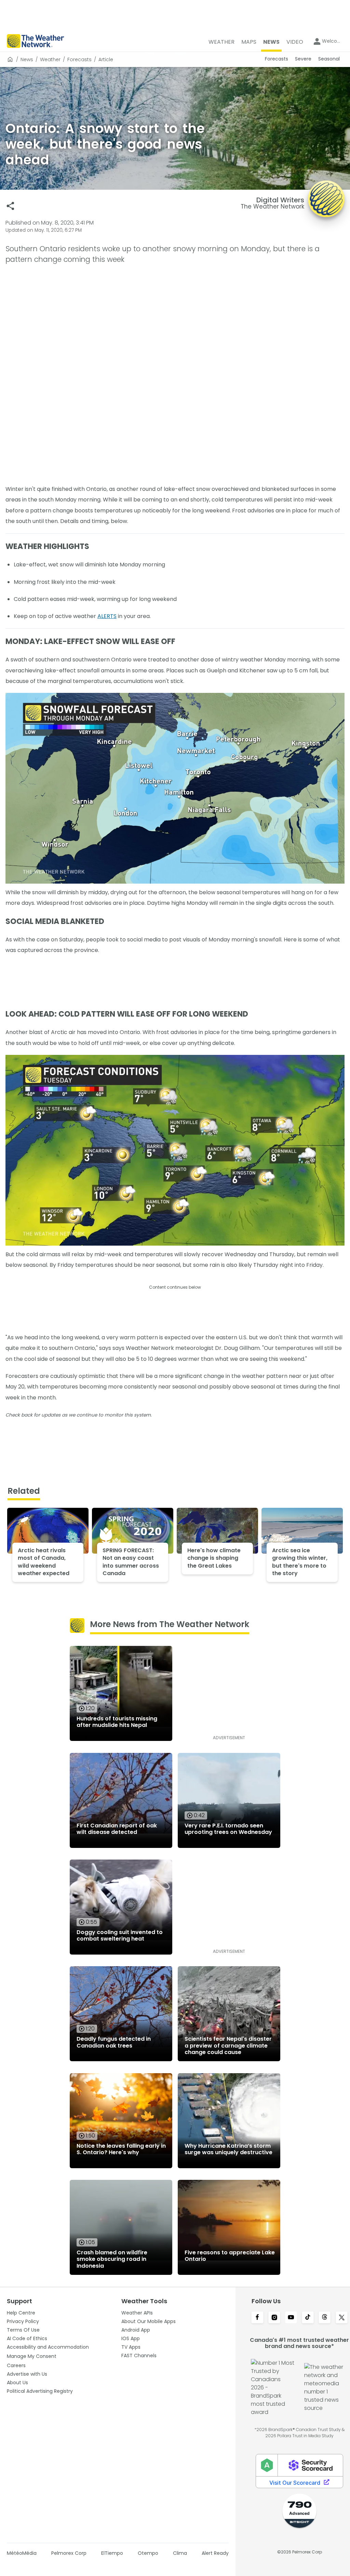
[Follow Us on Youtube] (291, 2318)
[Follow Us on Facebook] (257, 2318)
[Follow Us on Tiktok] (308, 2318)
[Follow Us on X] (342, 2318)
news (27, 59)
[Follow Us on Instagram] (274, 2318)
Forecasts (79, 59)
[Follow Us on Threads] (325, 2318)
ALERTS (107, 616)
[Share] (10, 206)
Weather (50, 59)
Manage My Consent (32, 2356)
